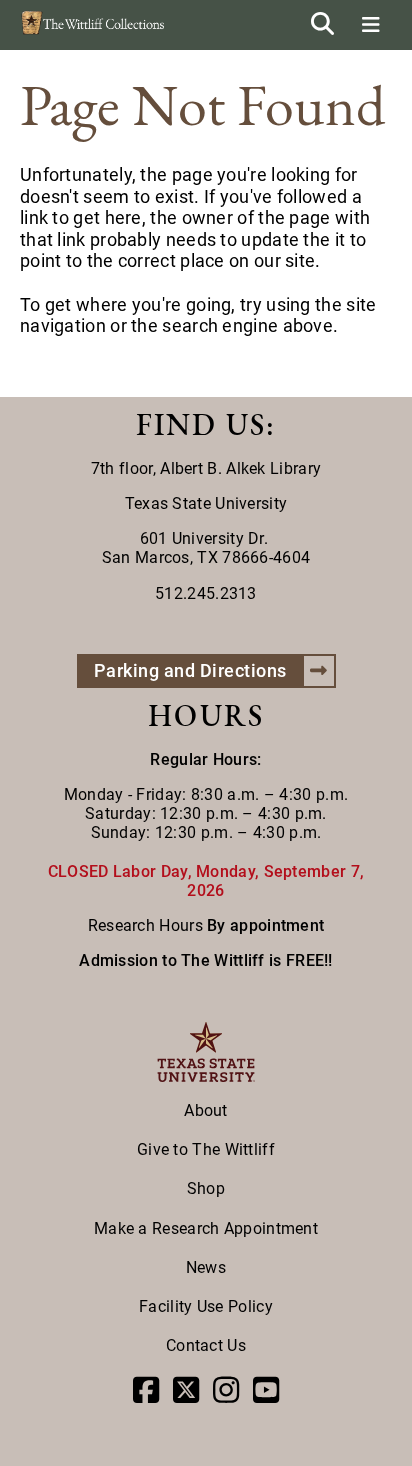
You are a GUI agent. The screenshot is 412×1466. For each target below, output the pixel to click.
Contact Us (206, 1345)
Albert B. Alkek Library (240, 468)
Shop (206, 1188)
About (206, 1110)
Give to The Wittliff (206, 1149)
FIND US (201, 424)
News (206, 1267)
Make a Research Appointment (206, 1228)
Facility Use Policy (206, 1306)
